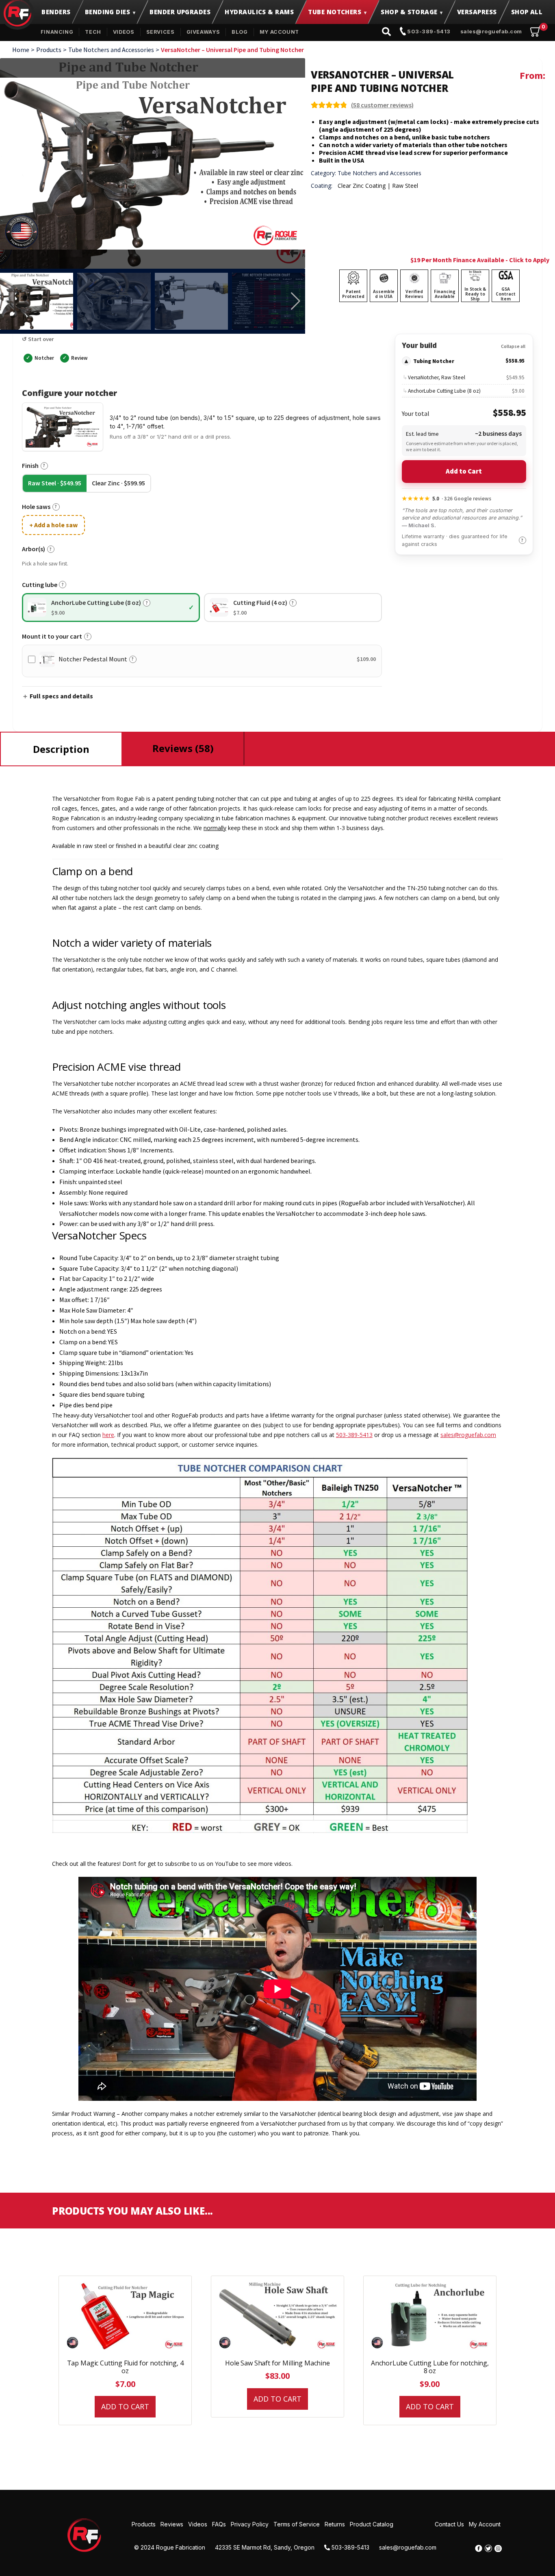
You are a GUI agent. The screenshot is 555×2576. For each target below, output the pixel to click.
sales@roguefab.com (491, 31)
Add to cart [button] (125, 2406)
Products (49, 50)
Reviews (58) (183, 748)
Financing (57, 32)
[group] (153, 163)
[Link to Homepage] (85, 2535)
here (108, 1435)
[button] (296, 301)
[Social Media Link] (479, 2548)
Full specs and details (61, 696)
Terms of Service (297, 2524)
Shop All (527, 12)
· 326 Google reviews (447, 498)
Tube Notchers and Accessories (111, 50)
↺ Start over (38, 339)
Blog (240, 32)
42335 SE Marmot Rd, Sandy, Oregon (265, 2547)
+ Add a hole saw (53, 525)
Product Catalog (372, 2524)
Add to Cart (464, 471)
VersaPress (477, 12)
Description (61, 749)
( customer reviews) (382, 105)
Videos (124, 32)
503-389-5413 (428, 31)
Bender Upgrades (180, 12)
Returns (335, 2524)
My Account (279, 32)
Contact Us (449, 2524)
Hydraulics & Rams (259, 12)
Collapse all (513, 346)
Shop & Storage (409, 12)
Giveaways (203, 32)
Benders (56, 12)
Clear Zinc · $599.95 (118, 483)
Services (160, 32)
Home (21, 50)
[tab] (61, 749)
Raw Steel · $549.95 (55, 483)
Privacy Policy (250, 2524)
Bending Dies (107, 12)
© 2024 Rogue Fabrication (170, 2547)
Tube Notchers (335, 12)
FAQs (219, 2524)
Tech (93, 32)
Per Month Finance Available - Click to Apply (485, 260)
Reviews (172, 2524)
